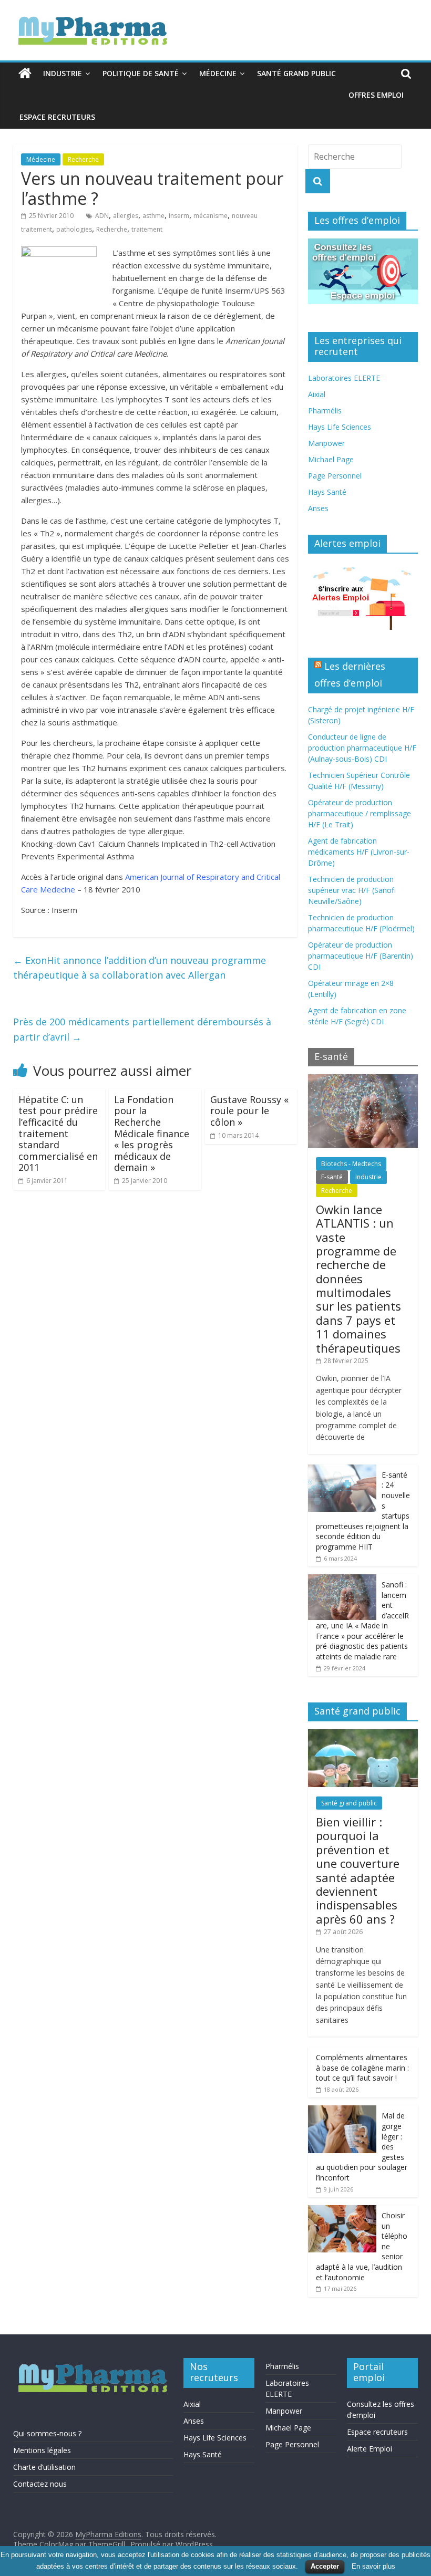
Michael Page (331, 459)
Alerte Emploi (370, 2449)
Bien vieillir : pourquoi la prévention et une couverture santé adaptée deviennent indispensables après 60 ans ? (358, 1870)
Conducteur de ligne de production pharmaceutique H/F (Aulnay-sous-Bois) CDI (362, 748)
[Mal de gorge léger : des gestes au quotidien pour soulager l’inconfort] (342, 2111)
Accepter (325, 2566)
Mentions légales (42, 2450)
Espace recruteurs (57, 117)
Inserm (179, 216)
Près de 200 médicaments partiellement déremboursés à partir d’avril (142, 1029)
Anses (318, 508)
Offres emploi (376, 95)
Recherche (83, 159)
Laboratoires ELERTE (344, 378)
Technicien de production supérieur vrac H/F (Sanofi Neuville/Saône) (352, 890)
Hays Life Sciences (340, 427)
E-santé (332, 1177)
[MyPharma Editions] (25, 74)
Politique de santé (141, 73)
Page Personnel (335, 476)
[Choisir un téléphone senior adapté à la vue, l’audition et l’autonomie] (342, 2211)
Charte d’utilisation (44, 2467)
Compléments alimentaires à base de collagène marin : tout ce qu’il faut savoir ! (362, 2068)
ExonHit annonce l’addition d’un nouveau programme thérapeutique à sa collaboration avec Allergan (140, 968)
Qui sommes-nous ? (47, 2433)
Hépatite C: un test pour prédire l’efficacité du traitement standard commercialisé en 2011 (58, 1134)
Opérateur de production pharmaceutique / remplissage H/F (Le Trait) (360, 813)
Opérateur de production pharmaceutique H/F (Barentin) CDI (361, 956)
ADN (102, 216)
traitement (147, 229)
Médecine (218, 73)
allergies (126, 216)
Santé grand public (296, 73)
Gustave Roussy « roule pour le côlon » (249, 1111)
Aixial (317, 394)
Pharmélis (325, 411)
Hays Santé (327, 492)
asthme (153, 216)
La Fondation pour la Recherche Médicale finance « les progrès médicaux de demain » (152, 1134)
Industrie (63, 73)
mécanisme (211, 216)
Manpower (326, 443)
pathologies (74, 229)
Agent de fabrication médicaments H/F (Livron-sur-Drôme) (359, 852)
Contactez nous (40, 2484)
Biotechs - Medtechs (351, 1164)
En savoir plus (373, 2566)
